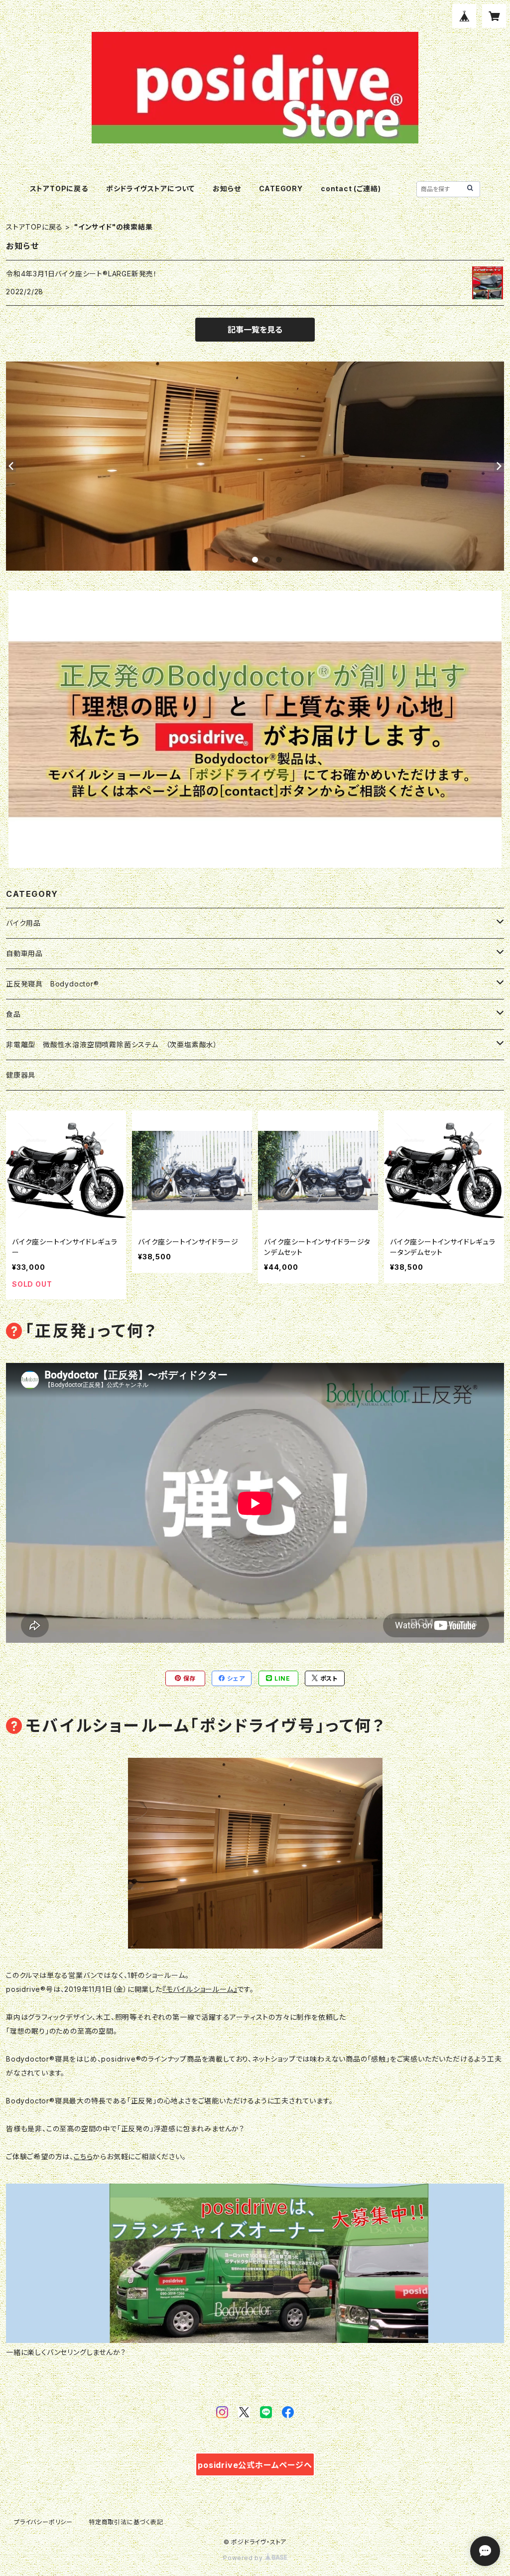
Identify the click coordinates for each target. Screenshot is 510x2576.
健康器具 (21, 1075)
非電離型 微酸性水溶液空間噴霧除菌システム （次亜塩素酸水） (112, 1044)
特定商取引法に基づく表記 (126, 2522)
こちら (83, 2156)
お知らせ (227, 188)
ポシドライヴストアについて (150, 188)
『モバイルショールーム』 (200, 1989)
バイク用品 (23, 923)
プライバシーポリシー (43, 2522)
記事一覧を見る (255, 330)
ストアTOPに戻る (59, 188)
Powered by (244, 2558)
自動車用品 (24, 953)
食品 (13, 1014)
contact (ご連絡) (351, 188)
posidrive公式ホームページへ (255, 2465)
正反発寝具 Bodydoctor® (53, 984)
